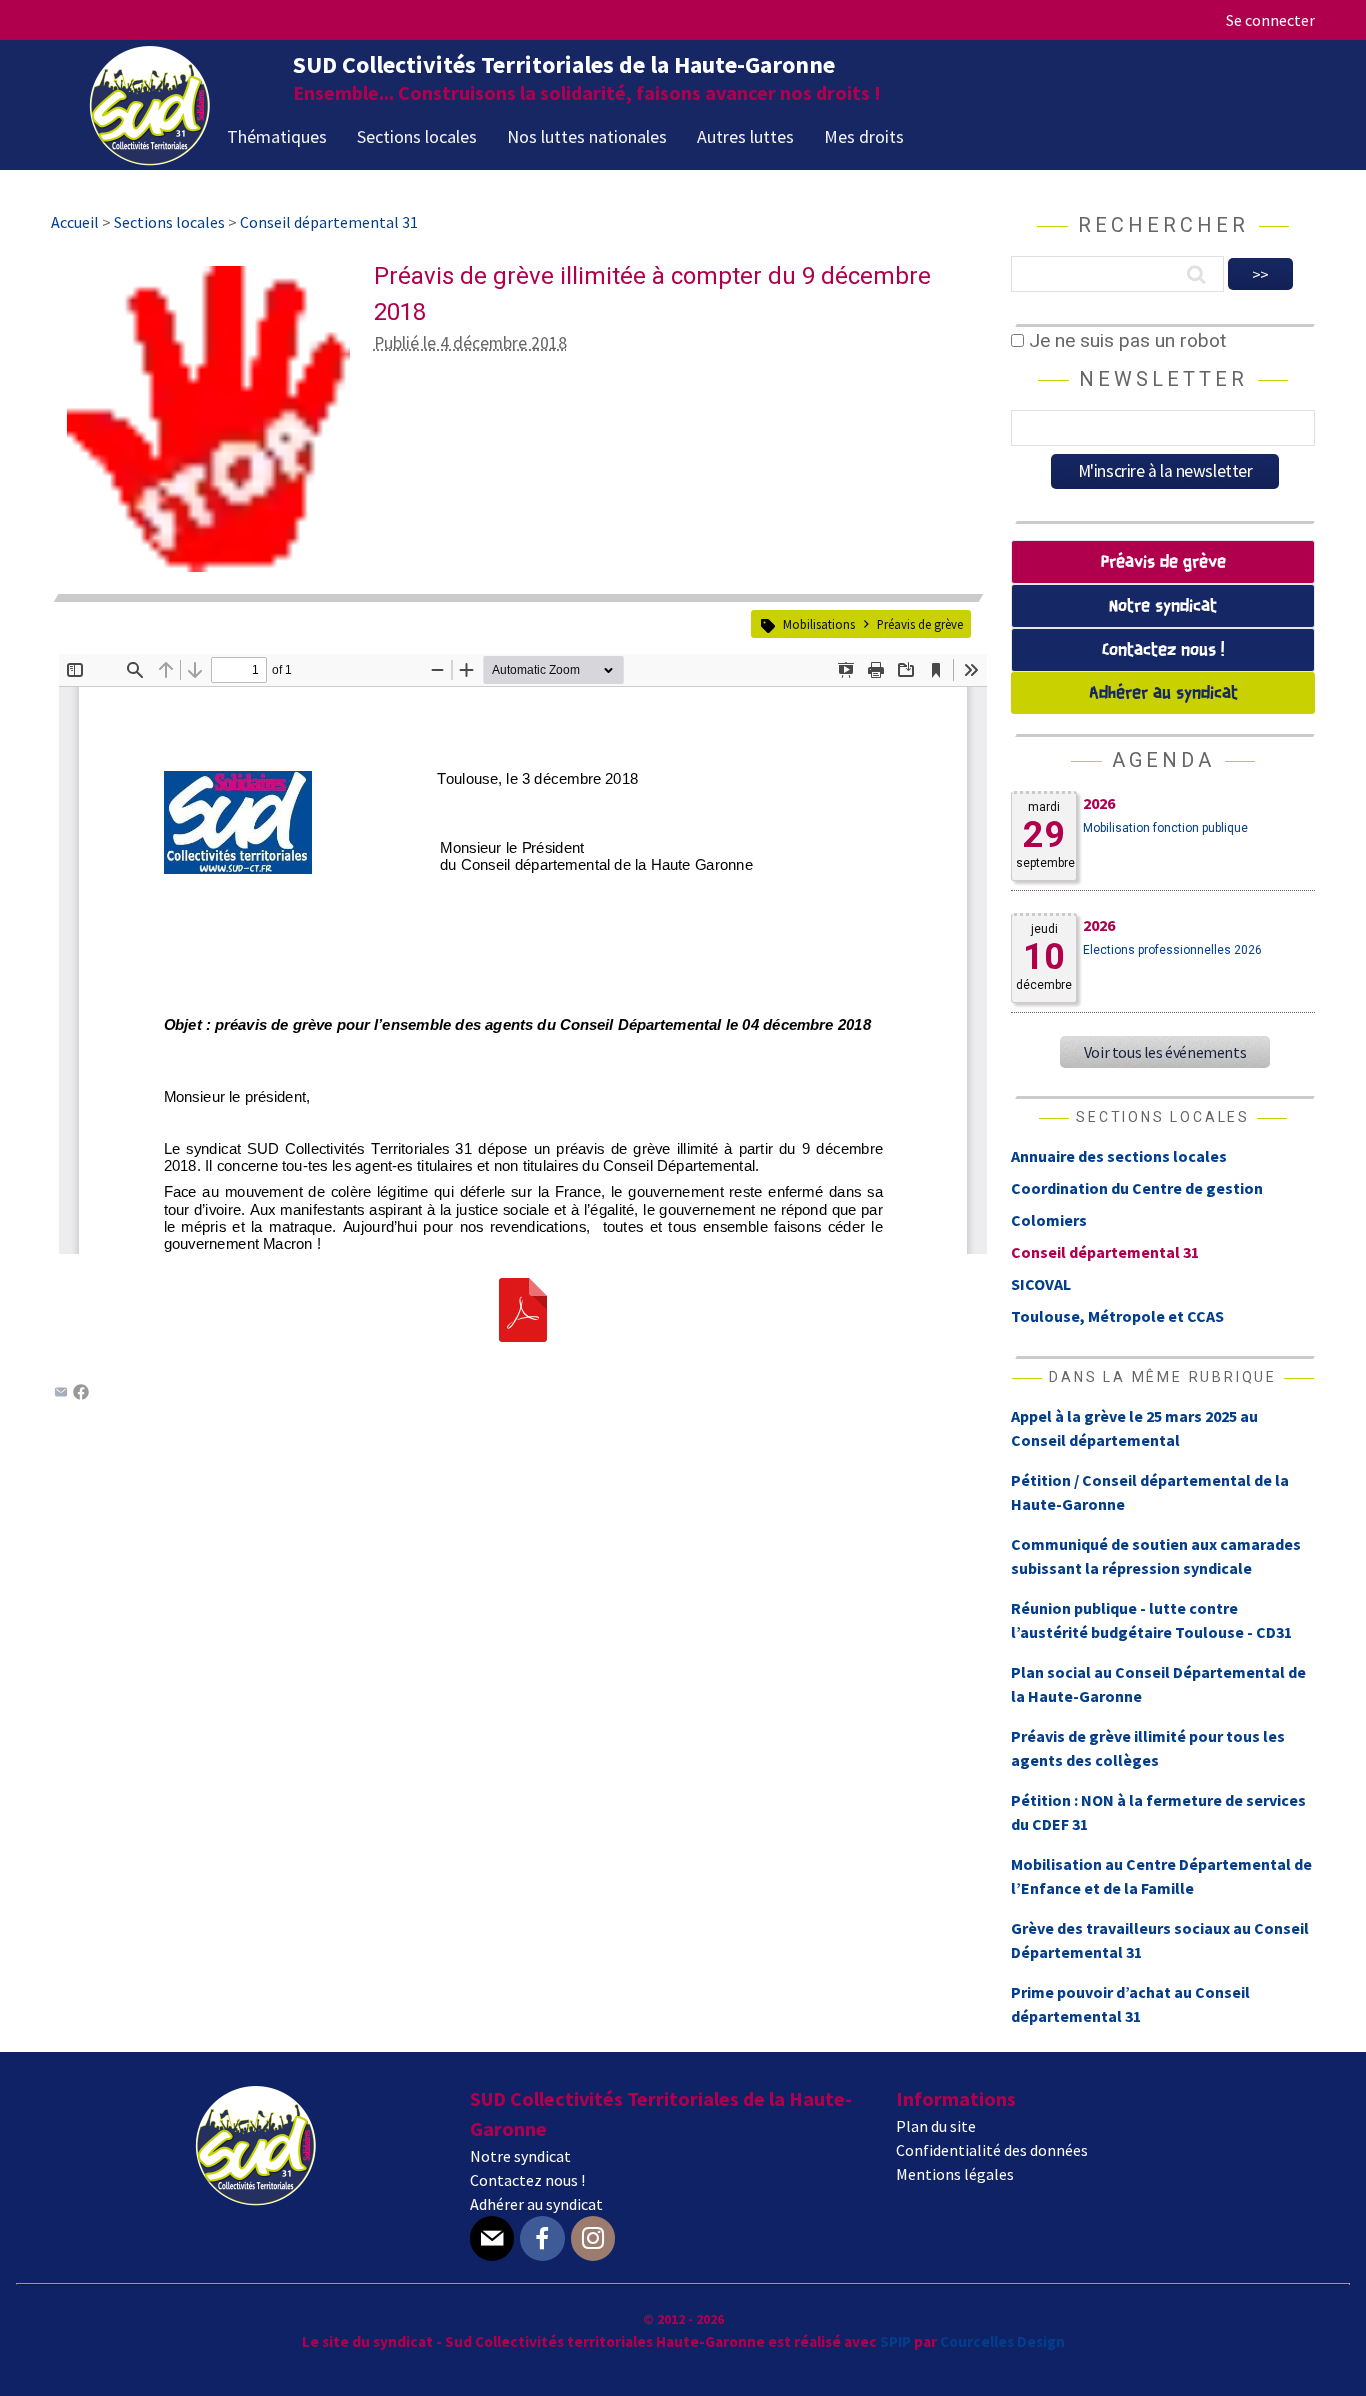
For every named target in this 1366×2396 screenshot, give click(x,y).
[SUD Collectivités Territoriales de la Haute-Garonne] (150, 159)
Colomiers (1049, 1220)
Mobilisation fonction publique (1165, 828)
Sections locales (417, 136)
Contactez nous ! (1163, 650)
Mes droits (864, 136)
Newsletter (1163, 379)
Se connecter (1270, 20)
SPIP (895, 2341)
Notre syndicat (1163, 606)
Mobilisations (819, 624)
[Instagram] (593, 2238)
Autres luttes (745, 136)
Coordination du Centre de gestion (1137, 1188)
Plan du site (936, 2126)
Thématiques (277, 136)
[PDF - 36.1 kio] (523, 1336)
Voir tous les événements (1165, 1052)
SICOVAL (1041, 1284)
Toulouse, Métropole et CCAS (1117, 1316)
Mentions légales (955, 2174)
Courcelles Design (1002, 2341)
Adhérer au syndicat (1163, 693)
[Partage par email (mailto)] (61, 1394)
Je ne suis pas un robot (1125, 340)
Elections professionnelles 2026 (1172, 950)
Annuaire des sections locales (1119, 1156)
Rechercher (1163, 225)
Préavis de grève (920, 624)
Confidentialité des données (992, 2150)
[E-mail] (492, 2238)
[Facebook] (81, 1394)
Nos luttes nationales (587, 136)
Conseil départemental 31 (1105, 1252)
